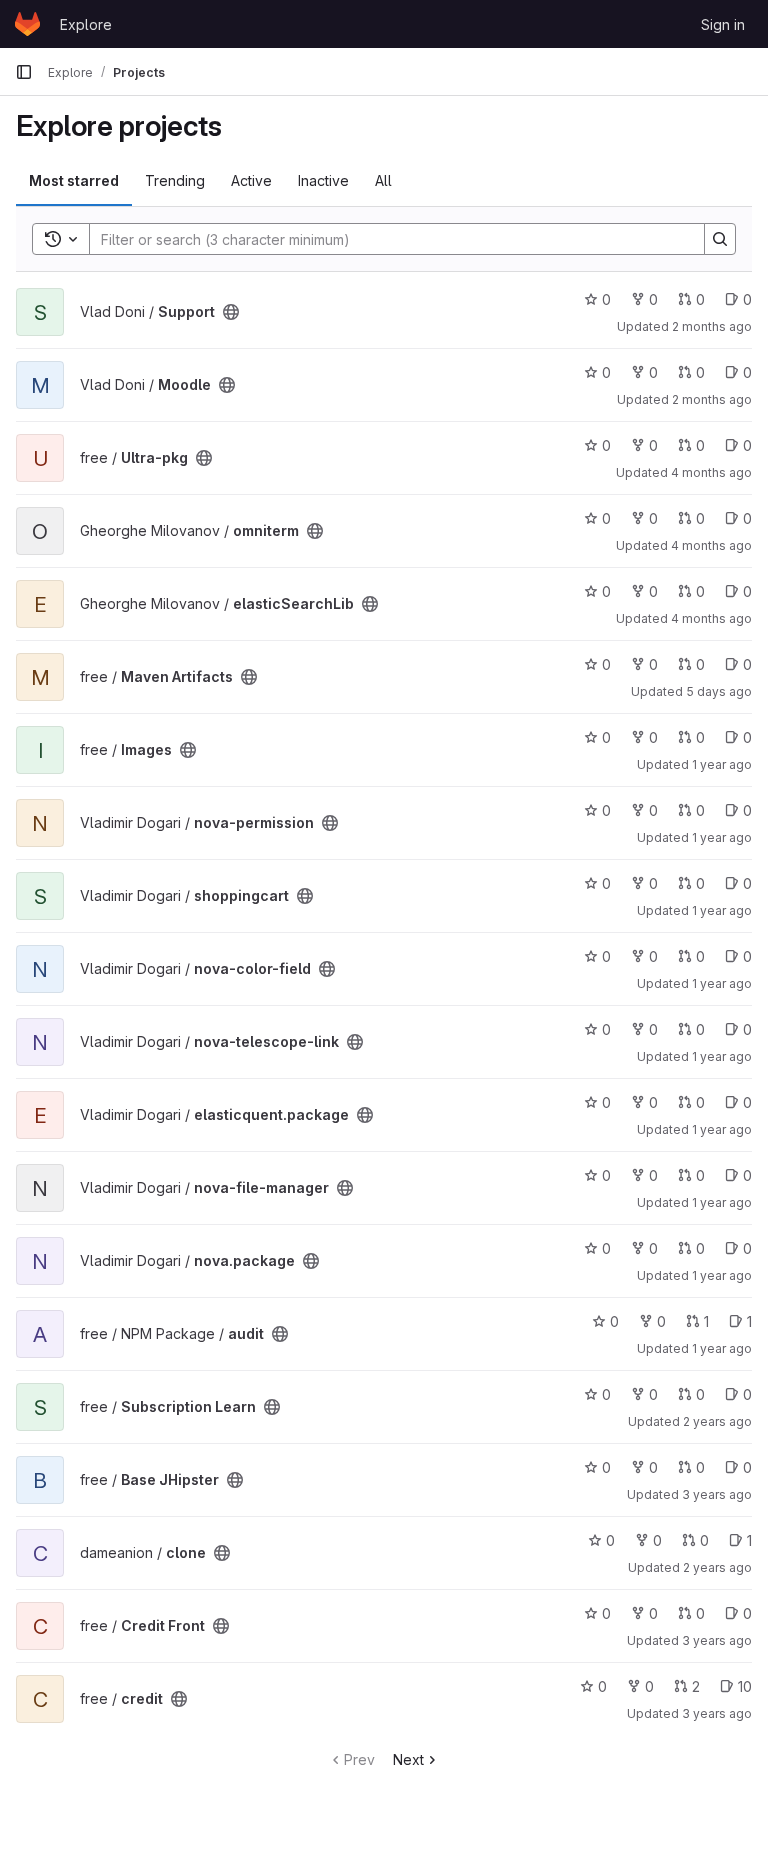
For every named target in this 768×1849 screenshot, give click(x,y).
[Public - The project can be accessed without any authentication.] (231, 312)
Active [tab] (251, 180)
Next (408, 1759)
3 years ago (717, 1494)
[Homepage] (27, 24)
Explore (86, 24)
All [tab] (383, 180)
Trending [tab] (175, 180)
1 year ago (722, 764)
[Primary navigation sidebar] (24, 72)
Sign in (723, 24)
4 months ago (711, 472)
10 (745, 1686)
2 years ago (717, 1421)
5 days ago (719, 691)
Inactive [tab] (323, 180)
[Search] (720, 239)
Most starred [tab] (74, 180)
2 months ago (712, 326)
